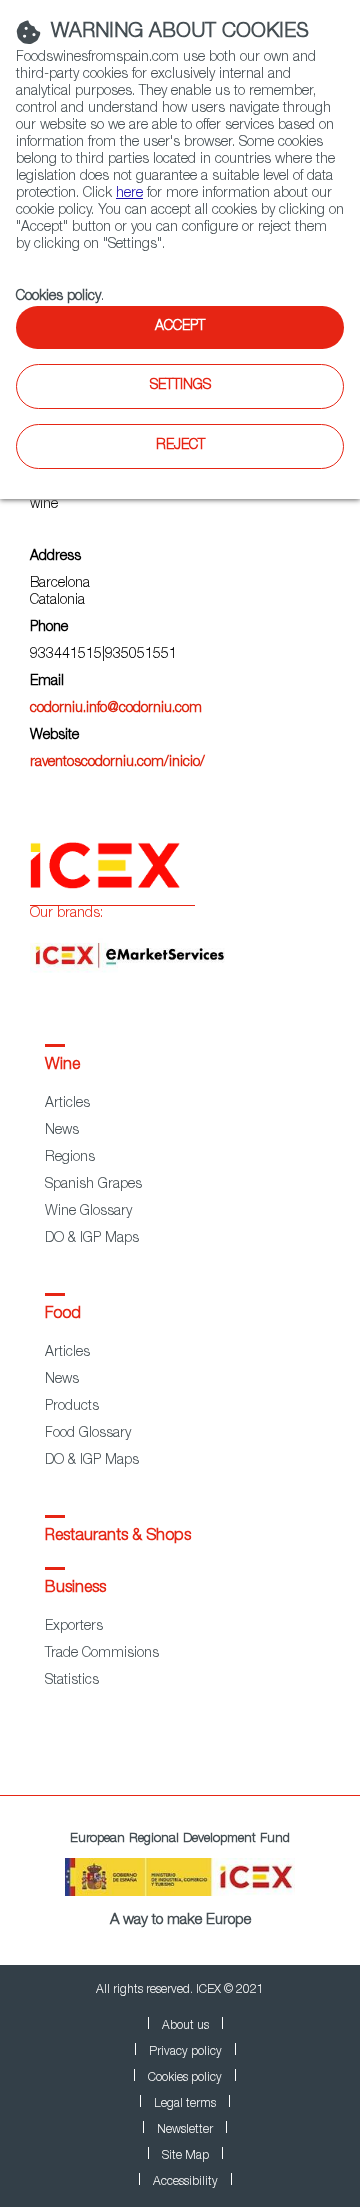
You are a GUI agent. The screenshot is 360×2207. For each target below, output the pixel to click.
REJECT (180, 446)
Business (75, 1589)
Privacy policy (185, 2052)
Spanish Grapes (93, 1185)
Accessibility (185, 2182)
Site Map (185, 2156)
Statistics (72, 1681)
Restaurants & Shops (118, 1537)
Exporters (74, 1627)
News (62, 1131)
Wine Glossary (88, 1212)
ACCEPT (180, 327)
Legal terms (185, 2104)
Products (72, 1407)
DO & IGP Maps (92, 1239)
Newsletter (185, 2130)
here (129, 194)
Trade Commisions (102, 1654)
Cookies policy (58, 297)
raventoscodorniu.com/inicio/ (117, 763)
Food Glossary (88, 1434)
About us (185, 2026)
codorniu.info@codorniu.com (116, 709)
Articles (67, 1104)
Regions (70, 1158)
